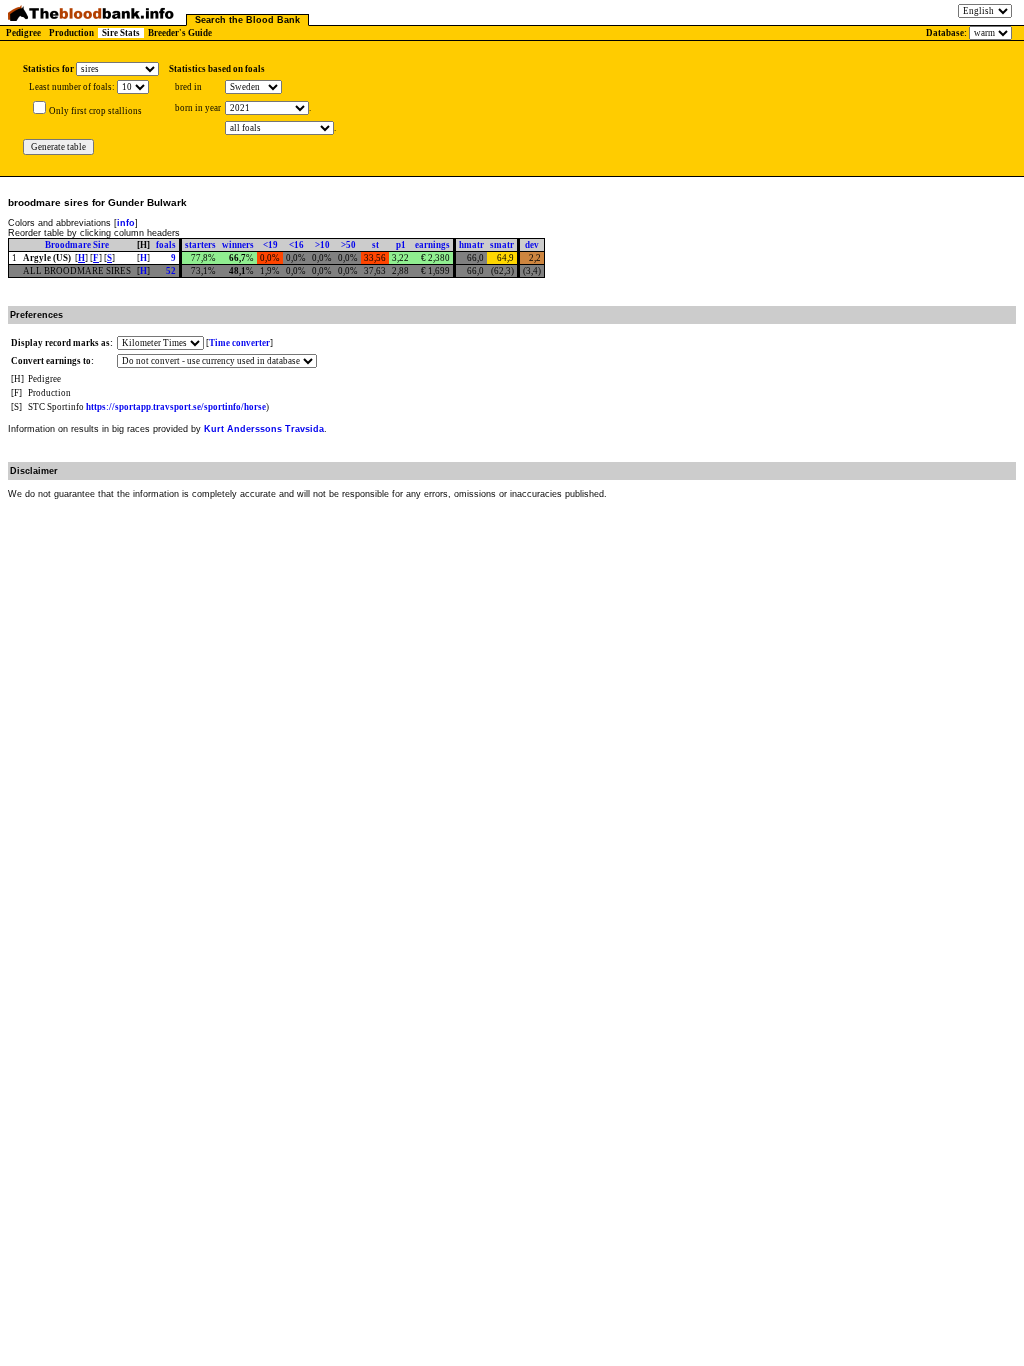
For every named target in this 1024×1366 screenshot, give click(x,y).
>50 (348, 245)
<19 (270, 245)
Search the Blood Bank (247, 20)
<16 (296, 245)
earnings (432, 245)
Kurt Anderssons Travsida (264, 429)
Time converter (239, 343)
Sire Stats (121, 33)
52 (171, 271)
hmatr (471, 245)
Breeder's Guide (180, 33)
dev (532, 245)
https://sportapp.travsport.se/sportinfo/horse (176, 407)
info (126, 223)
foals (166, 245)
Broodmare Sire (77, 245)
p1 (401, 245)
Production (71, 33)
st (375, 245)
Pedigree (23, 33)
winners (238, 245)
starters (200, 245)
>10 (322, 245)
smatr (502, 245)
